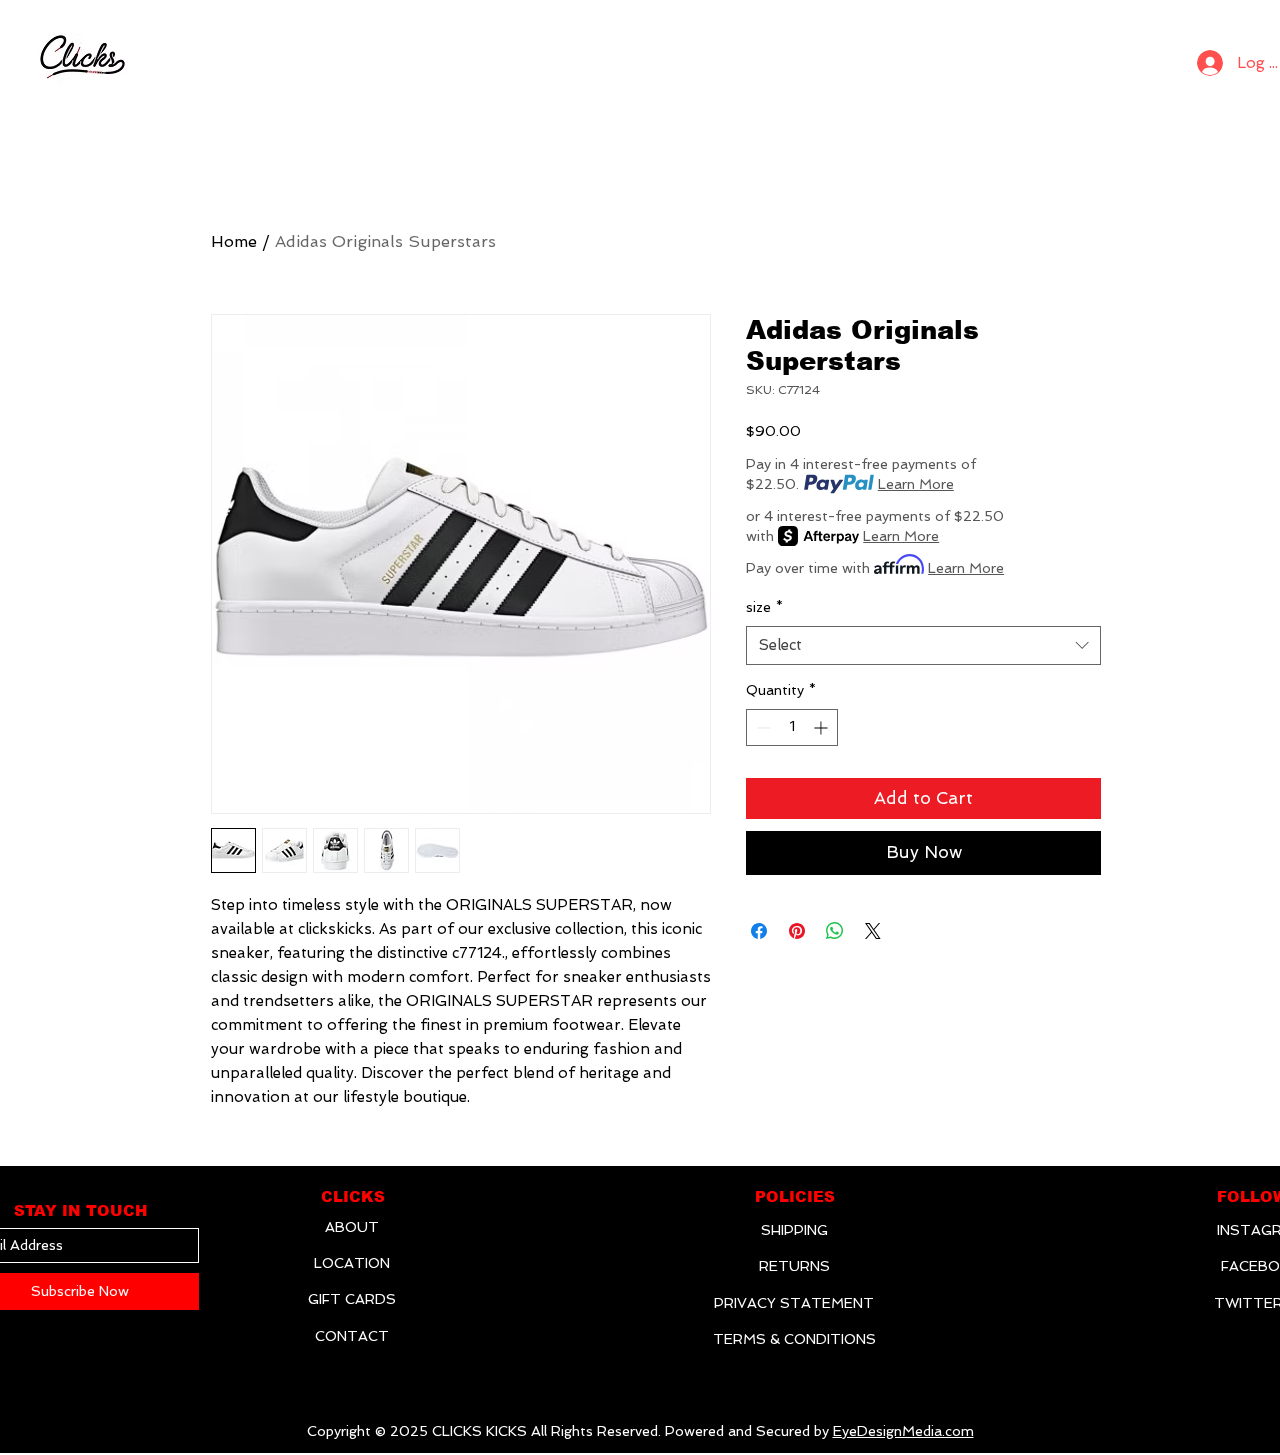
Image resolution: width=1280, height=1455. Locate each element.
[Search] (1156, 58)
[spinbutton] (792, 727)
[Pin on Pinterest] (797, 931)
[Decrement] (761, 727)
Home (234, 241)
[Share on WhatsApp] (835, 931)
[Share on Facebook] (759, 931)
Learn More (916, 484)
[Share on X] (873, 931)
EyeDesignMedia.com (903, 1431)
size (764, 607)
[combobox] (923, 645)
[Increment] (822, 727)
